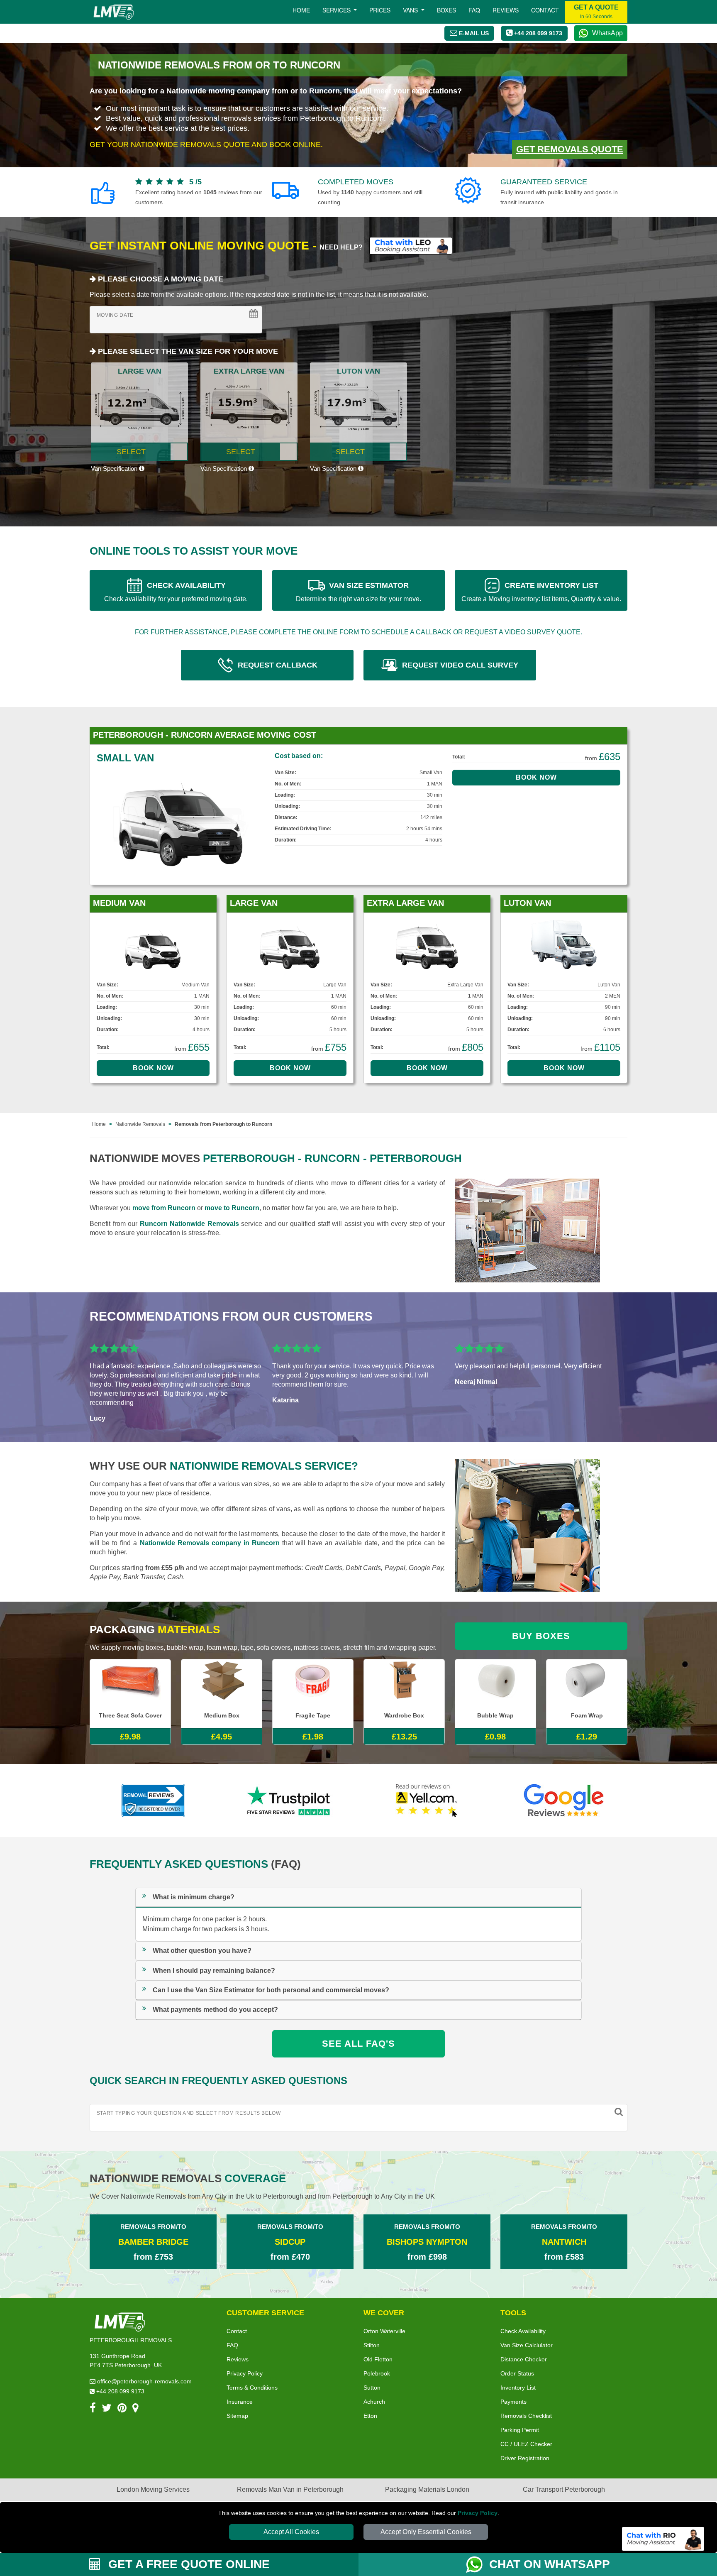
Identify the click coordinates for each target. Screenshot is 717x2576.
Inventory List (518, 2388)
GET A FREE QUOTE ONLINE (187, 2564)
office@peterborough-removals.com (144, 2381)
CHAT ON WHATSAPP (550, 2564)
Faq (474, 10)
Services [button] (337, 10)
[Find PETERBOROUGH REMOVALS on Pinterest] (122, 2409)
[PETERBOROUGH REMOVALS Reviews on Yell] (427, 1801)
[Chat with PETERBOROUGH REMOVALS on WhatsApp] (478, 2564)
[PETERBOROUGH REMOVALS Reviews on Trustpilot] (290, 1801)
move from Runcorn (164, 1208)
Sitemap (237, 2416)
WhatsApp (607, 33)
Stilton (372, 2345)
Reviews (506, 10)
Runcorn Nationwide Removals (189, 1224)
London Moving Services (153, 2489)
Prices (380, 10)
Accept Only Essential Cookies (426, 2532)
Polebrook (377, 2373)
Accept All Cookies (291, 2532)
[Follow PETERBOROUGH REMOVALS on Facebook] (93, 2409)
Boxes (446, 10)
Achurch (374, 2402)
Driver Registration (525, 2458)
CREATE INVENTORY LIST (541, 592)
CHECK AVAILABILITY (176, 592)
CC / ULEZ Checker (526, 2444)
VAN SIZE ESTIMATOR (358, 592)
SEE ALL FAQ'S (358, 2044)
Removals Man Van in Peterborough (290, 2489)
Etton (370, 2416)
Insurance (240, 2402)
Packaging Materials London (427, 2489)
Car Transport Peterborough (564, 2489)
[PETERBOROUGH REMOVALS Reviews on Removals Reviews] (153, 1801)
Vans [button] (411, 10)
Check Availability (523, 2331)
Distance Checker (524, 2359)
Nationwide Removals (140, 1124)
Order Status (517, 2373)
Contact (545, 10)
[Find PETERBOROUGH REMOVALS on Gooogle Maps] (135, 2409)
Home (301, 10)
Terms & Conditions (252, 2388)
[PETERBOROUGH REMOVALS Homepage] (113, 12)
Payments (513, 2402)
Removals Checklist (526, 2416)
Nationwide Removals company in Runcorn (210, 1543)
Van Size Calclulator (527, 2345)
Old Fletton (378, 2359)
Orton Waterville (384, 2331)
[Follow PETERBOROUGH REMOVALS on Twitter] (107, 2409)
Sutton (372, 2388)
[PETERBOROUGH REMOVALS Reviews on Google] (564, 1801)
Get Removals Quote (570, 149)
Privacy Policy (478, 2513)
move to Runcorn (232, 1208)
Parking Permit (520, 2430)
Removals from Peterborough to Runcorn (223, 1124)
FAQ (232, 2345)
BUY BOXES (541, 1636)
